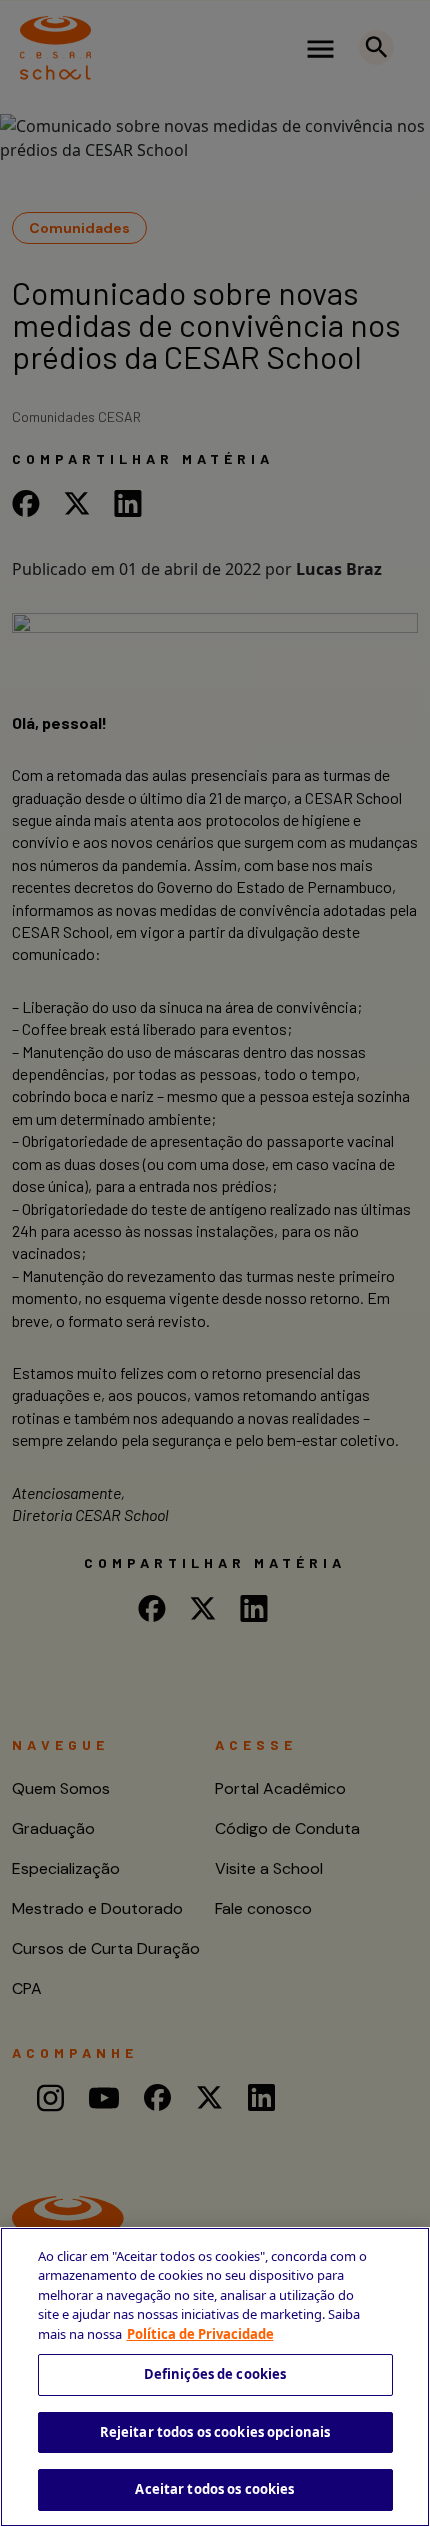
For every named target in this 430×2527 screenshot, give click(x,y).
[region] (215, 2377)
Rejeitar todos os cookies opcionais (215, 2432)
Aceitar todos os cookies (214, 2489)
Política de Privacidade (200, 2334)
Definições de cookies (215, 2374)
